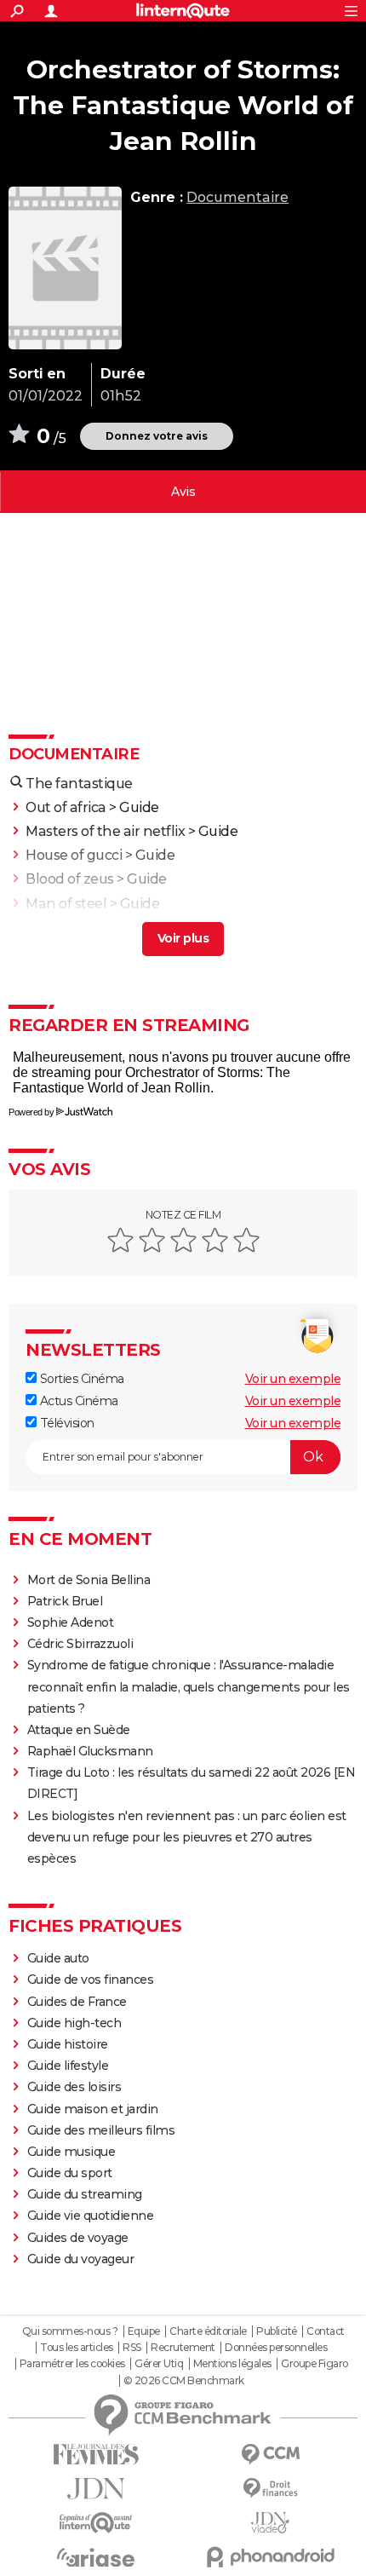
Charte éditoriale (208, 2331)
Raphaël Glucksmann (90, 1751)
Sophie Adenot (71, 1622)
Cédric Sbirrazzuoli (80, 1644)
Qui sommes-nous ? (70, 2331)
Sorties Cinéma (80, 1379)
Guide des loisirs (74, 2087)
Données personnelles (276, 2348)
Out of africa (66, 807)
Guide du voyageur (81, 2259)
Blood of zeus (70, 879)
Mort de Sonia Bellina (89, 1580)
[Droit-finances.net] (270, 2489)
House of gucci (74, 855)
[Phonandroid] (270, 2557)
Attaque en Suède (79, 1730)
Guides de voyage (78, 2238)
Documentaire (237, 197)
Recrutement (183, 2348)
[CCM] (270, 2455)
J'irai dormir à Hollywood (106, 928)
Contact (326, 2331)
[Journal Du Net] (96, 2489)
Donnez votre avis (157, 436)
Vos (183, 492)
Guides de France (77, 2002)
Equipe (144, 2331)
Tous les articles (77, 2348)
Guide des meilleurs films (101, 2130)
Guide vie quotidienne (91, 2216)
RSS (132, 2348)
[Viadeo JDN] (270, 2523)
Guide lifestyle (68, 2066)
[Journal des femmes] (96, 2455)
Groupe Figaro (315, 2364)
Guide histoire (68, 2044)
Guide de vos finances (91, 1980)
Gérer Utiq (159, 2364)
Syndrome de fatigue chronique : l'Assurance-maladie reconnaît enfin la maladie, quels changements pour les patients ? (189, 1686)
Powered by (31, 1112)
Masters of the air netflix (105, 831)
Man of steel (66, 904)
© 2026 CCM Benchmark (184, 2381)
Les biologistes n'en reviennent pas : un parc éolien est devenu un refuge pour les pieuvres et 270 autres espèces (187, 1837)
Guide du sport (70, 2173)
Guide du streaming (85, 2194)
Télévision (66, 1423)
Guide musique (71, 2152)
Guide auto (58, 1958)
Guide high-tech (74, 2023)
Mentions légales (232, 2364)
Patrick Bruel (65, 1601)
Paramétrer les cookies (72, 2364)
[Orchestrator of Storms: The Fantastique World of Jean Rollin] (65, 268)
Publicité (277, 2331)
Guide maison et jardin (93, 2109)
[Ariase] (96, 2557)
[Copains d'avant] (96, 2523)
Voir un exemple (293, 1379)
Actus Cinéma (77, 1401)
